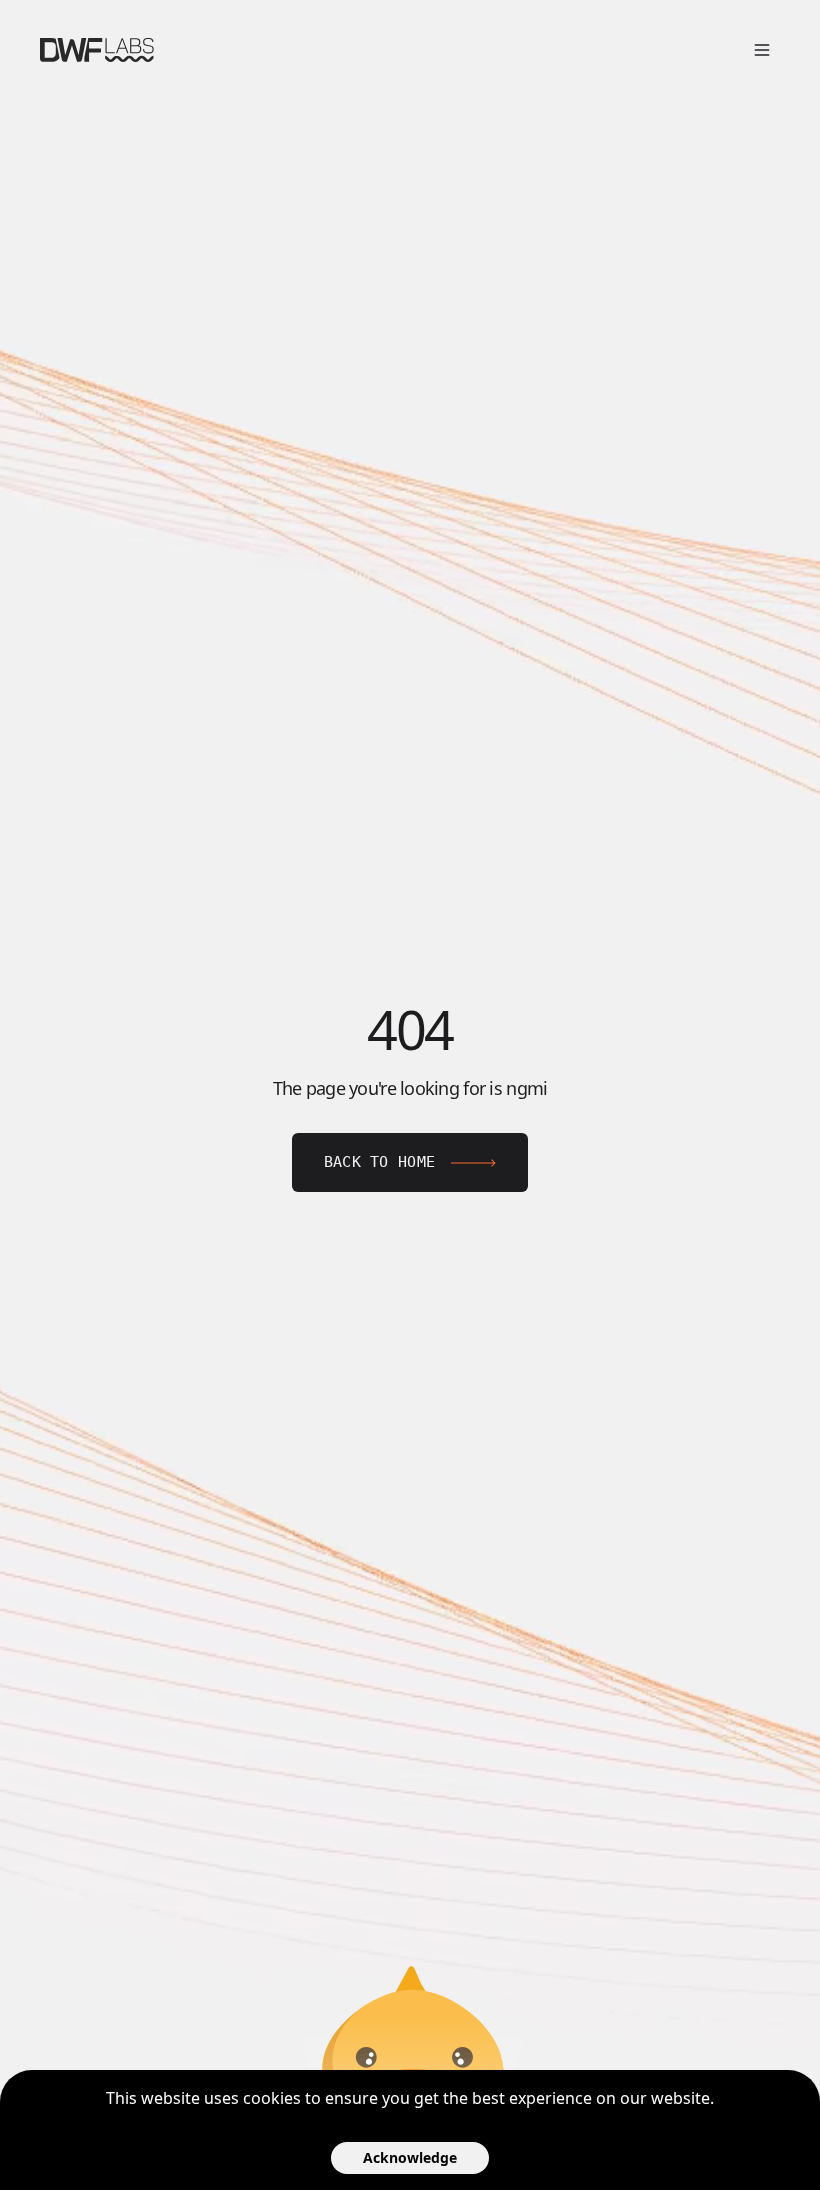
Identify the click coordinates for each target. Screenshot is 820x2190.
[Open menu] (762, 50)
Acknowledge (410, 2157)
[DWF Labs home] (97, 50)
